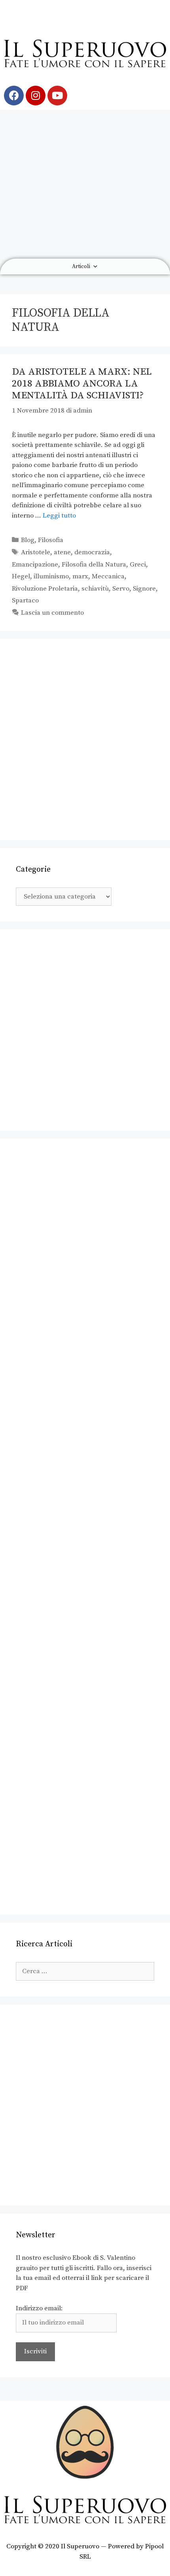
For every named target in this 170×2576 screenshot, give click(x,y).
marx (80, 576)
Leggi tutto (59, 516)
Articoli (81, 266)
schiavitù (95, 589)
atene (62, 552)
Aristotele (36, 552)
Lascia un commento (52, 613)
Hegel (21, 576)
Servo (121, 589)
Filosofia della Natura (94, 565)
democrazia (92, 552)
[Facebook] (14, 96)
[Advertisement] (85, 184)
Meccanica (108, 576)
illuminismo (51, 576)
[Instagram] (36, 96)
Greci (138, 565)
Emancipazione (35, 565)
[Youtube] (57, 96)
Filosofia (51, 540)
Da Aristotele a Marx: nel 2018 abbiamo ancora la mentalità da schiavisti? (82, 384)
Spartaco (25, 600)
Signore (144, 589)
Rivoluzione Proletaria (45, 589)
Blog (28, 540)
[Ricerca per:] (85, 1971)
